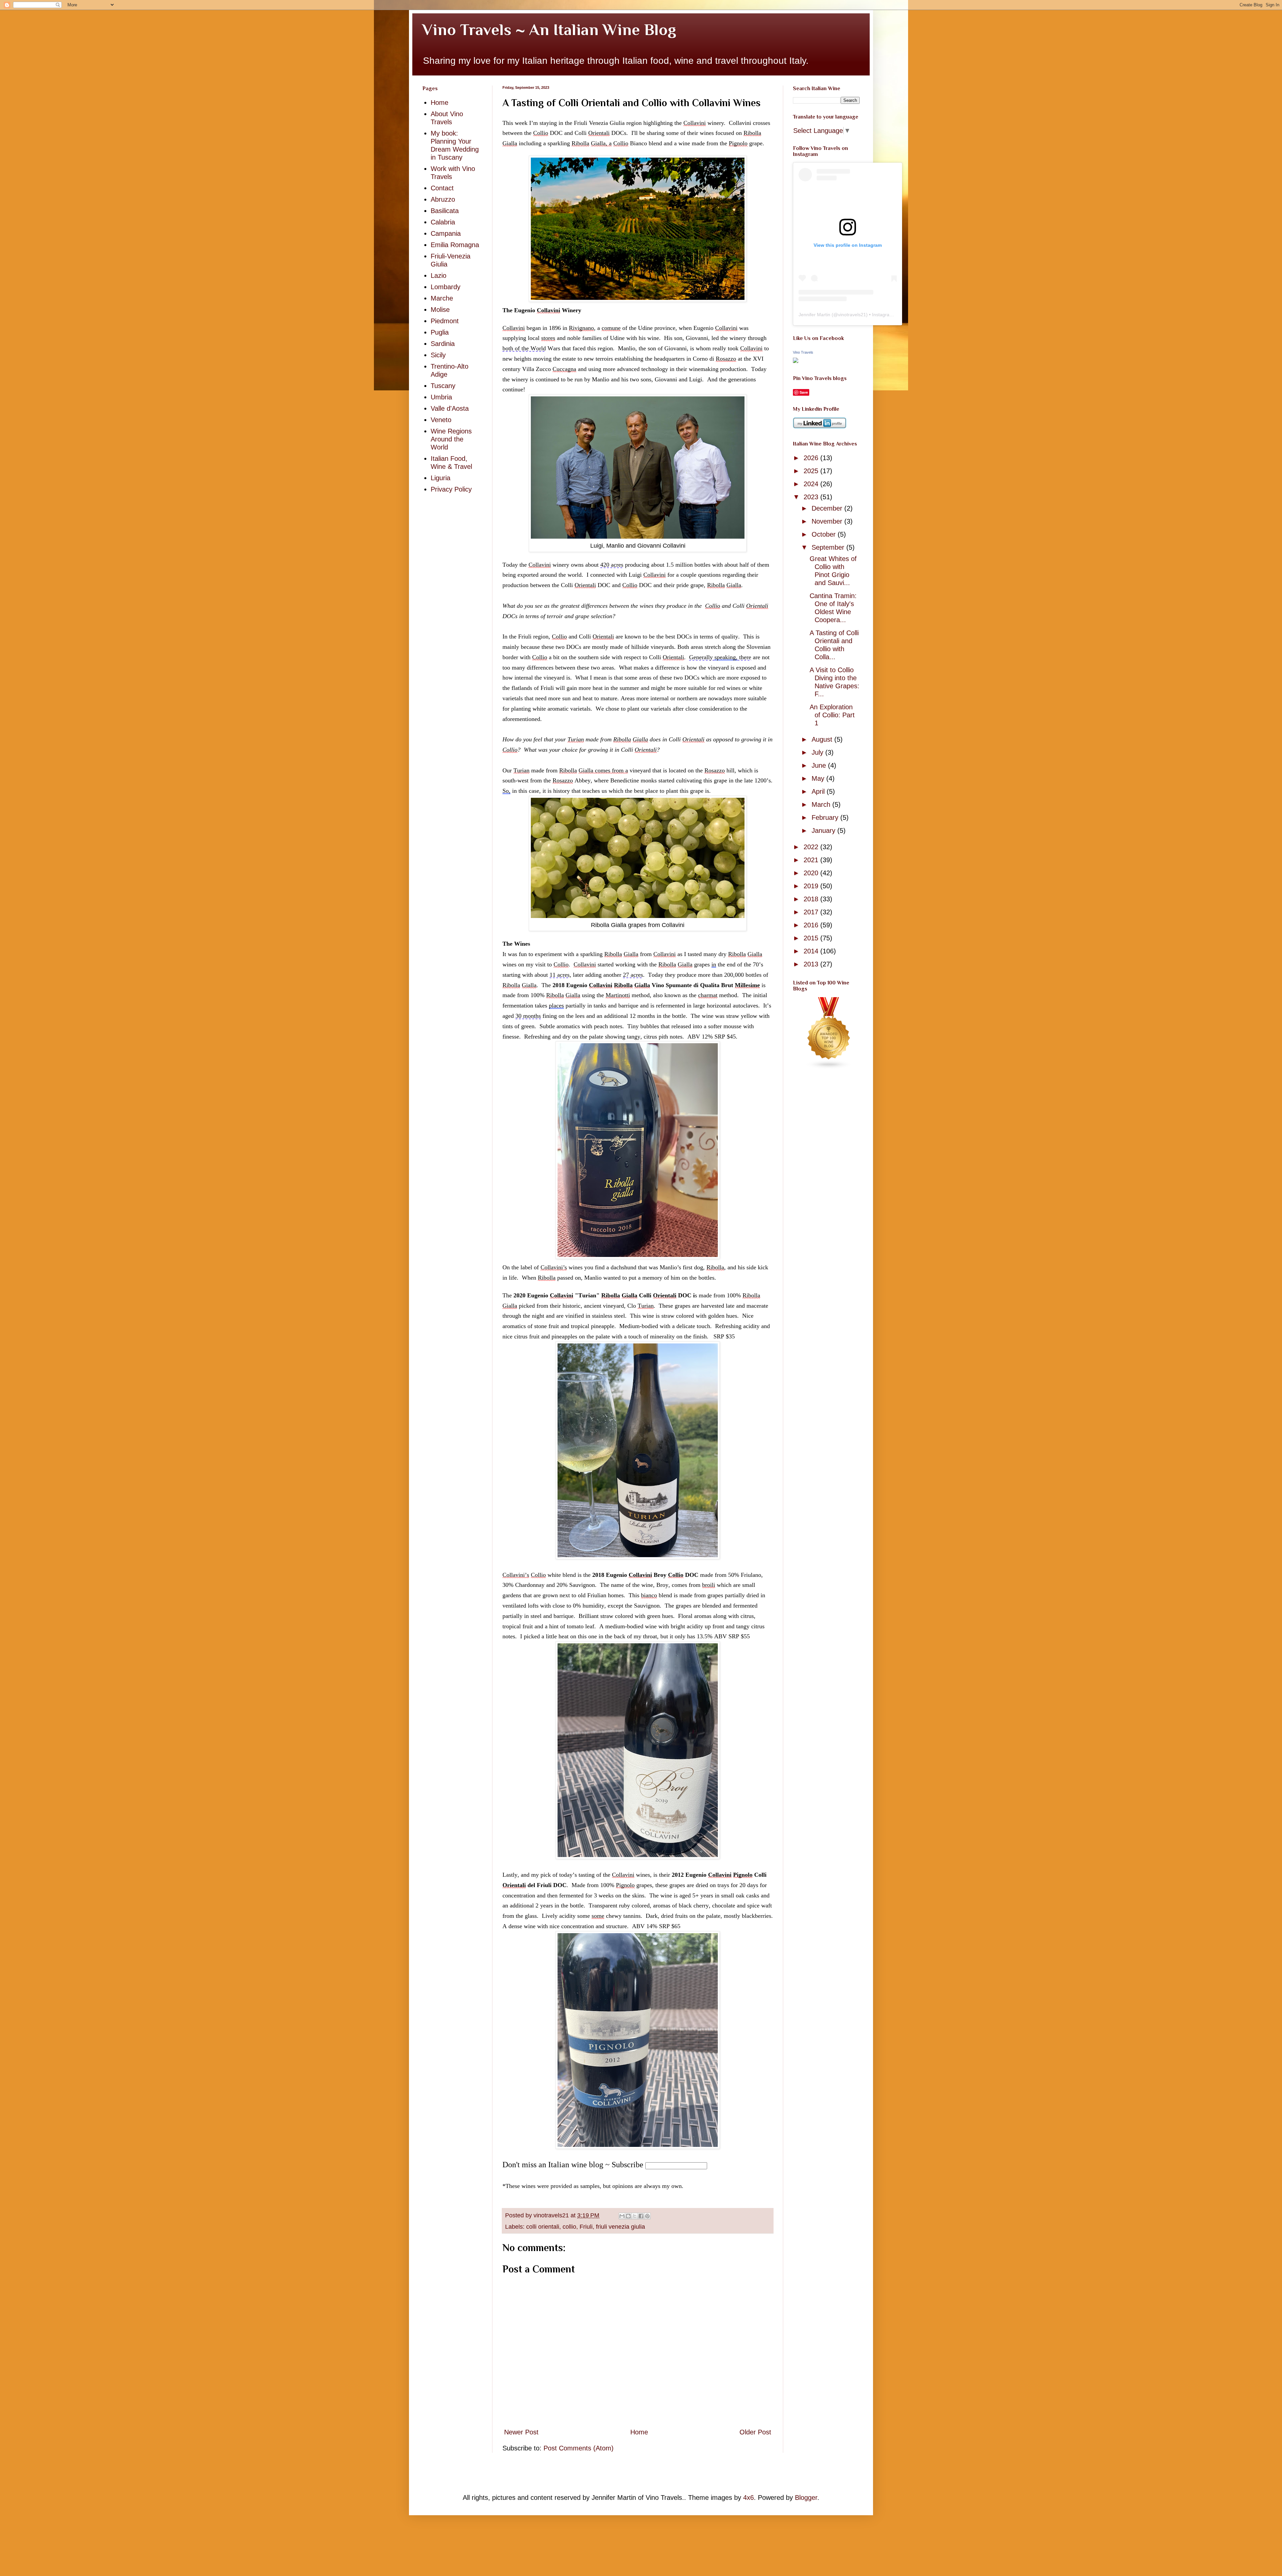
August (823, 739)
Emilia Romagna (455, 245)
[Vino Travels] (796, 361)
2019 (812, 886)
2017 (812, 912)
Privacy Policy (451, 489)
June (820, 765)
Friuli (586, 2227)
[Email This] (622, 2216)
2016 (812, 925)
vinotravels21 (852, 315)
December (828, 508)
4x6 (749, 2498)
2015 (812, 938)
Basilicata (445, 211)
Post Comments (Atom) (579, 2448)
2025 (812, 471)
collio (569, 2227)
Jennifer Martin (814, 315)
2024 (812, 484)
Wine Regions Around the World (451, 439)
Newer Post (521, 2432)
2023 (812, 497)
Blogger (806, 2498)
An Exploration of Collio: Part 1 (832, 715)
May (819, 778)
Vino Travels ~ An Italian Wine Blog (549, 30)
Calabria (443, 222)
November (828, 521)
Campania (446, 233)
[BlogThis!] (628, 2216)
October (825, 534)
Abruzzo (443, 199)
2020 (812, 873)
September (829, 547)
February (826, 817)
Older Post (755, 2432)
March (822, 804)
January (824, 831)
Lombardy (446, 287)
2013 (812, 964)
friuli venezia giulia (620, 2227)
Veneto (441, 420)
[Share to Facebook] (641, 2216)
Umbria (441, 397)
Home (639, 2432)
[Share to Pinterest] (647, 2216)
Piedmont (445, 321)
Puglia (440, 332)
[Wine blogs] (829, 1067)
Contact (442, 188)
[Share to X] (635, 2216)
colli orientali (543, 2227)
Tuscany (443, 386)
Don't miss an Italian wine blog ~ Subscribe (573, 2165)
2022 (812, 847)
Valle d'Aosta (450, 408)
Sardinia (443, 344)
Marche (442, 298)
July (818, 752)
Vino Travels (803, 352)
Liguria (441, 478)
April (819, 791)
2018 (812, 899)
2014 (812, 951)
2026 (812, 458)
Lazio (439, 275)
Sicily (438, 355)
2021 (812, 860)
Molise (440, 310)
